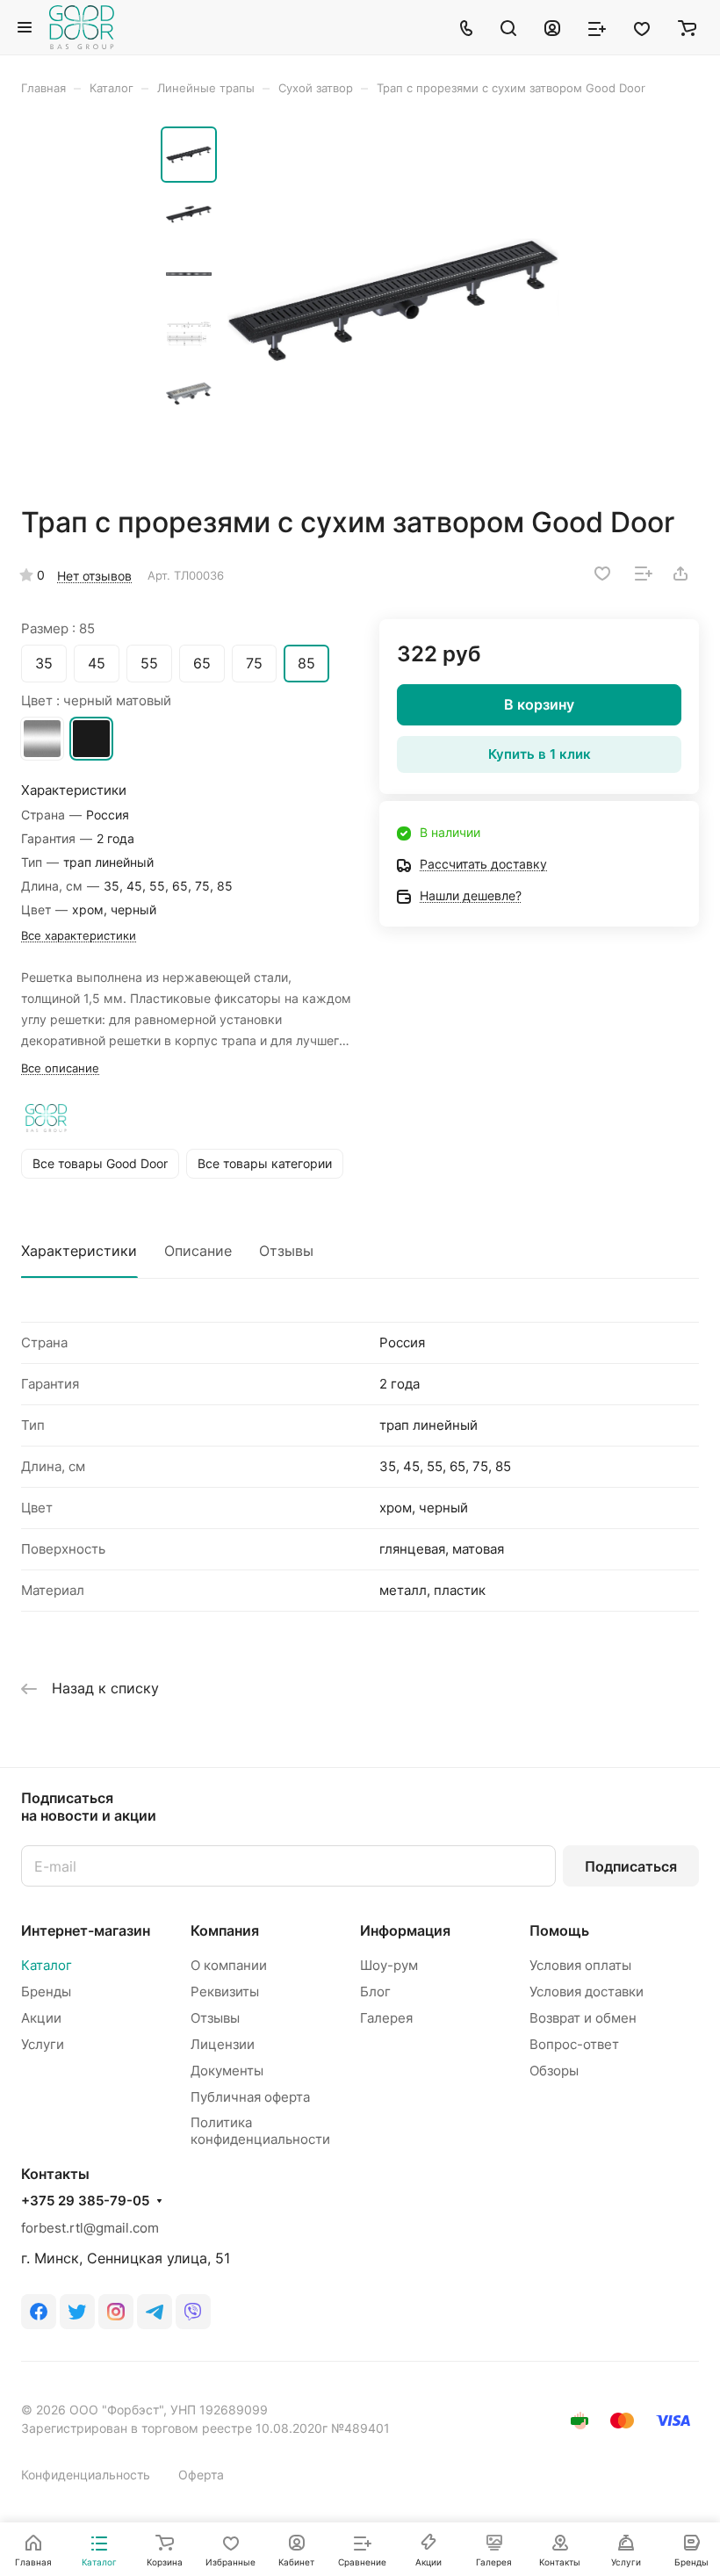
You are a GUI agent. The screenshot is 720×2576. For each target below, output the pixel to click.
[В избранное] (602, 574)
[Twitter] (77, 2312)
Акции (41, 2018)
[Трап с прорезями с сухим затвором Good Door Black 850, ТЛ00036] (393, 300)
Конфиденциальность (86, 2475)
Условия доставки (587, 1992)
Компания (225, 1930)
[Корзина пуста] (687, 27)
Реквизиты (225, 1992)
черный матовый (91, 739)
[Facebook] (39, 2312)
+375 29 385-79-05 (85, 2201)
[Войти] (552, 27)
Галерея (386, 2018)
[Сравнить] (644, 574)
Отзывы (286, 1251)
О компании (229, 1965)
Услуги (43, 2044)
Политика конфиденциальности (260, 2131)
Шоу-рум (389, 1965)
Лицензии (223, 2044)
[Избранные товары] (642, 27)
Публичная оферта (250, 2097)
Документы (227, 2071)
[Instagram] (116, 2312)
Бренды (46, 1992)
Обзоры (554, 2071)
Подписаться (631, 1866)
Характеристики (79, 1251)
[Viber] (193, 2312)
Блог (375, 1992)
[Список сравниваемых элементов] (597, 27)
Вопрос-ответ (574, 2044)
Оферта (201, 2475)
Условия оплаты (580, 1965)
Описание (198, 1251)
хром (42, 739)
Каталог (47, 1965)
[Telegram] (155, 2312)
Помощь (559, 1930)
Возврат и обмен (583, 2018)
